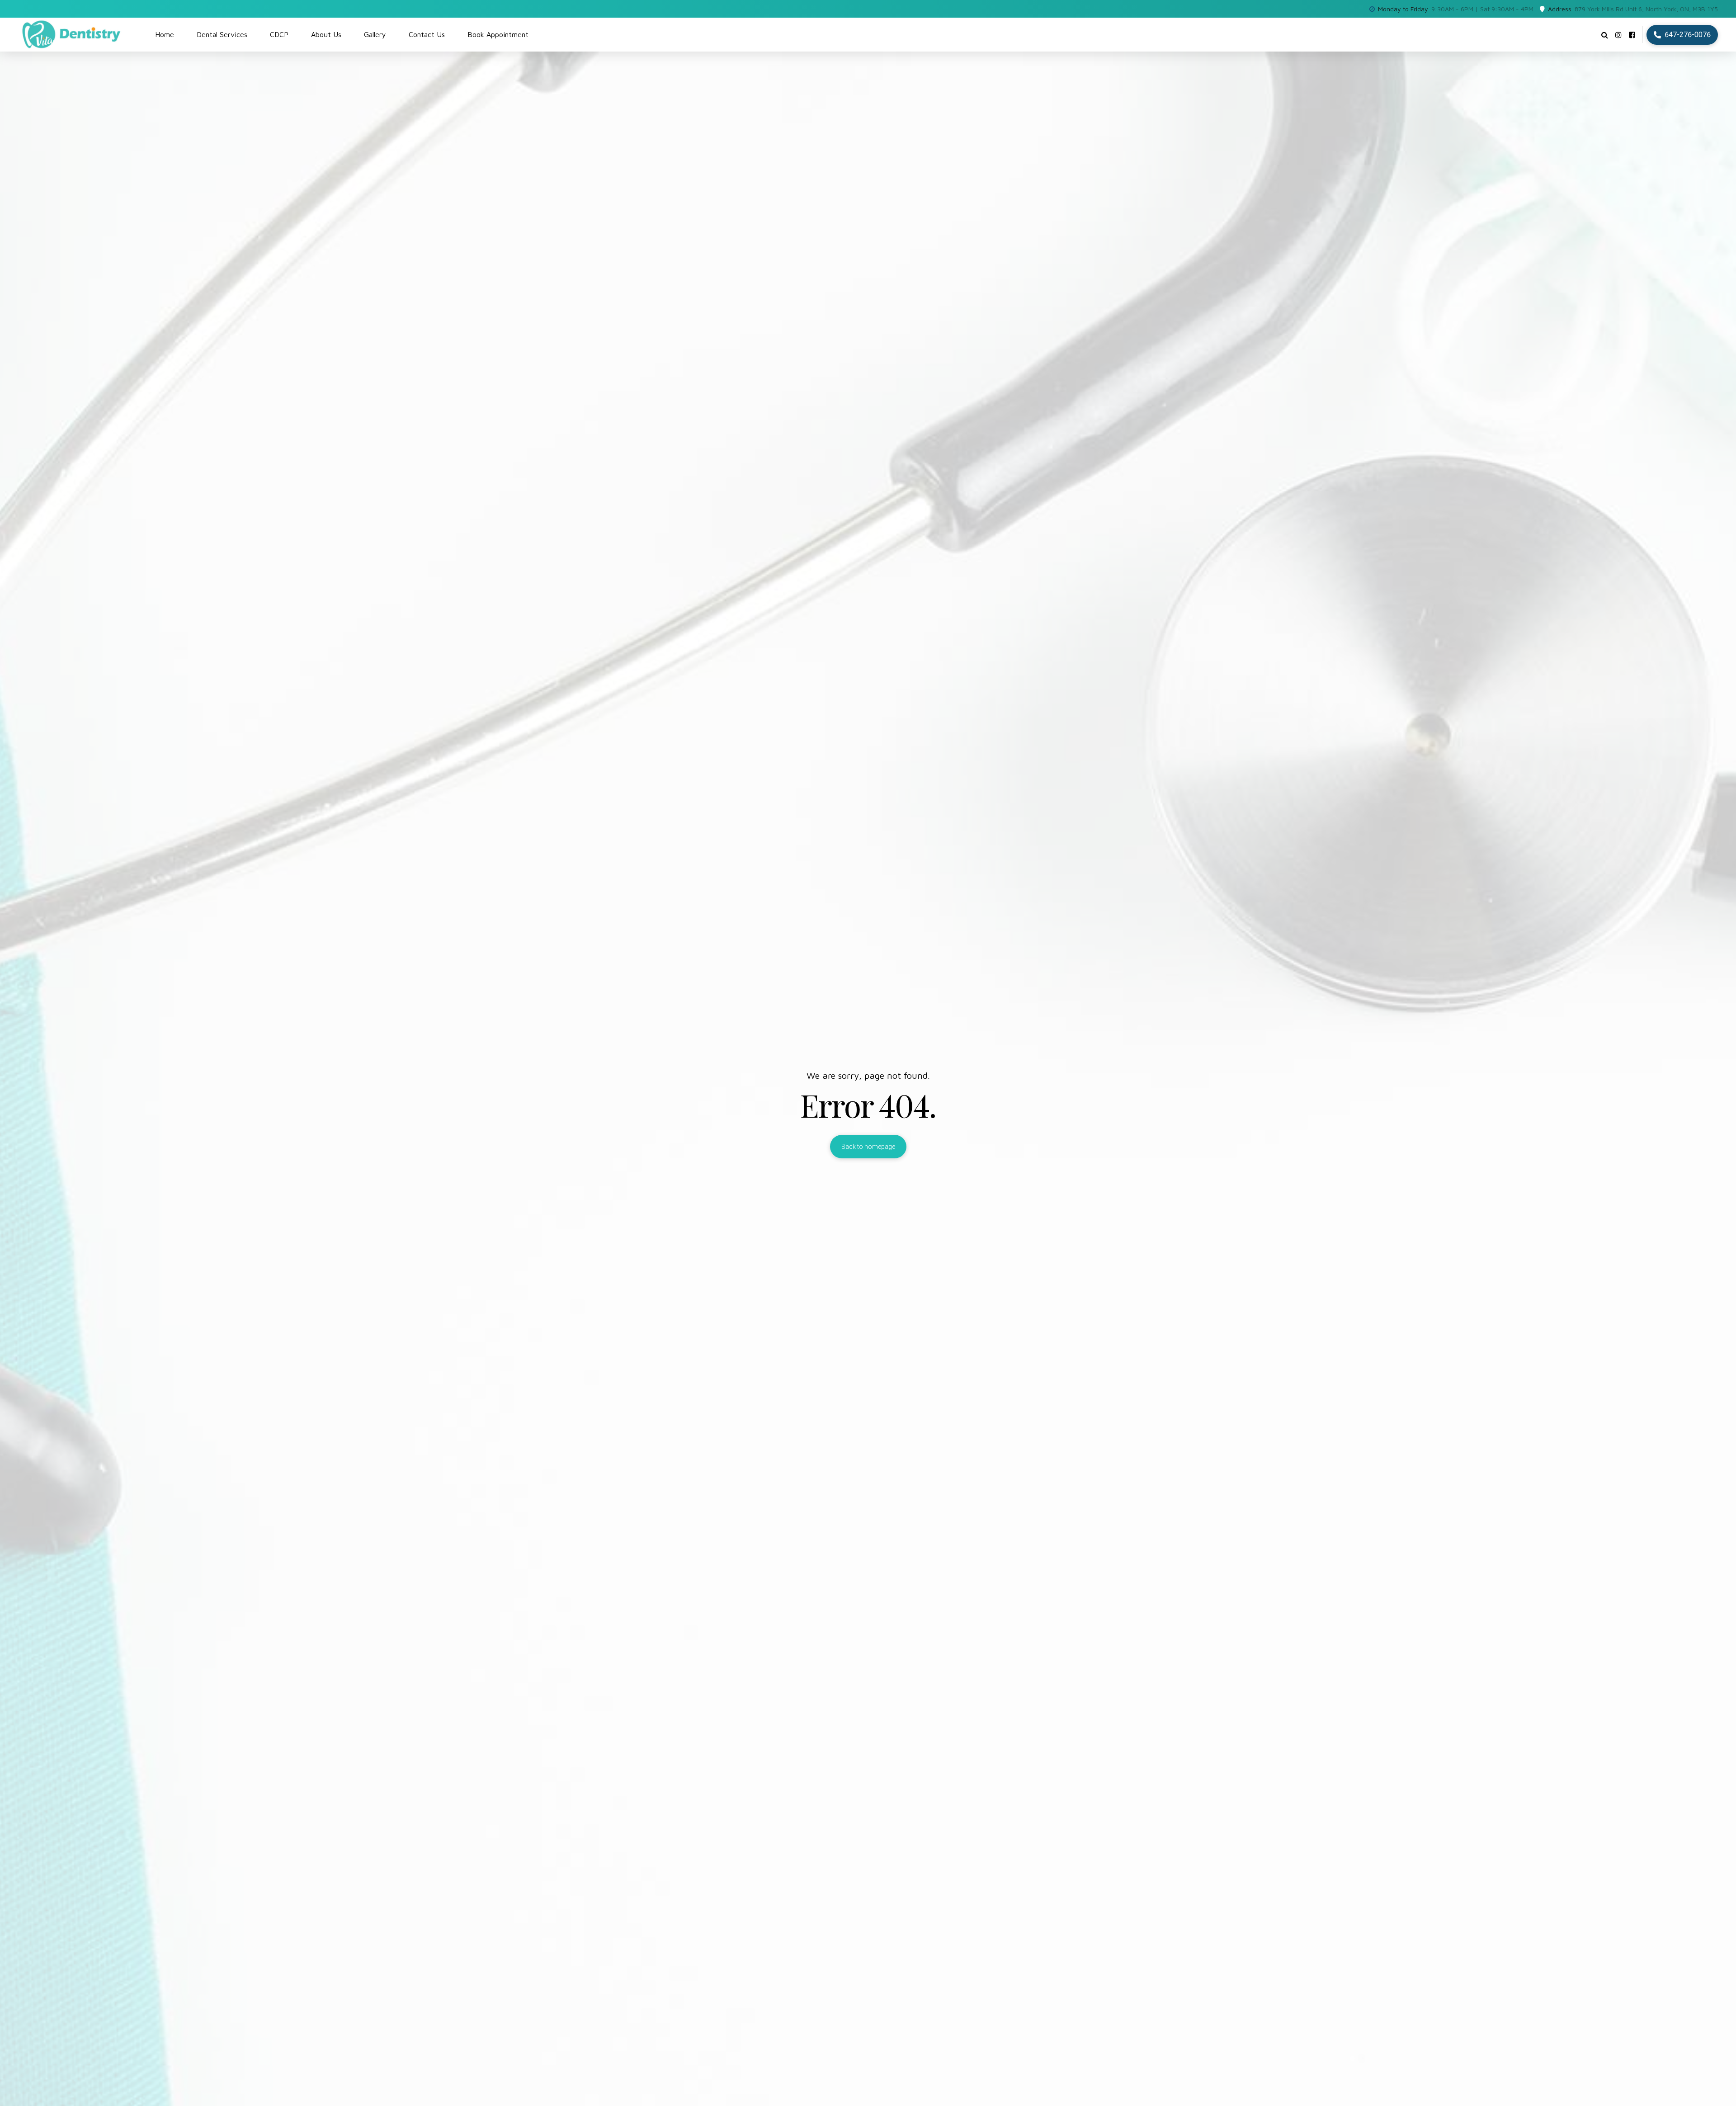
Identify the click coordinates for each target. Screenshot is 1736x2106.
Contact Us (427, 34)
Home (165, 34)
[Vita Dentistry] (1632, 35)
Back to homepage (868, 1147)
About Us (326, 34)
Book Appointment (498, 34)
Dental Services (222, 34)
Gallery (375, 34)
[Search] (1605, 35)
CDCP (279, 34)
